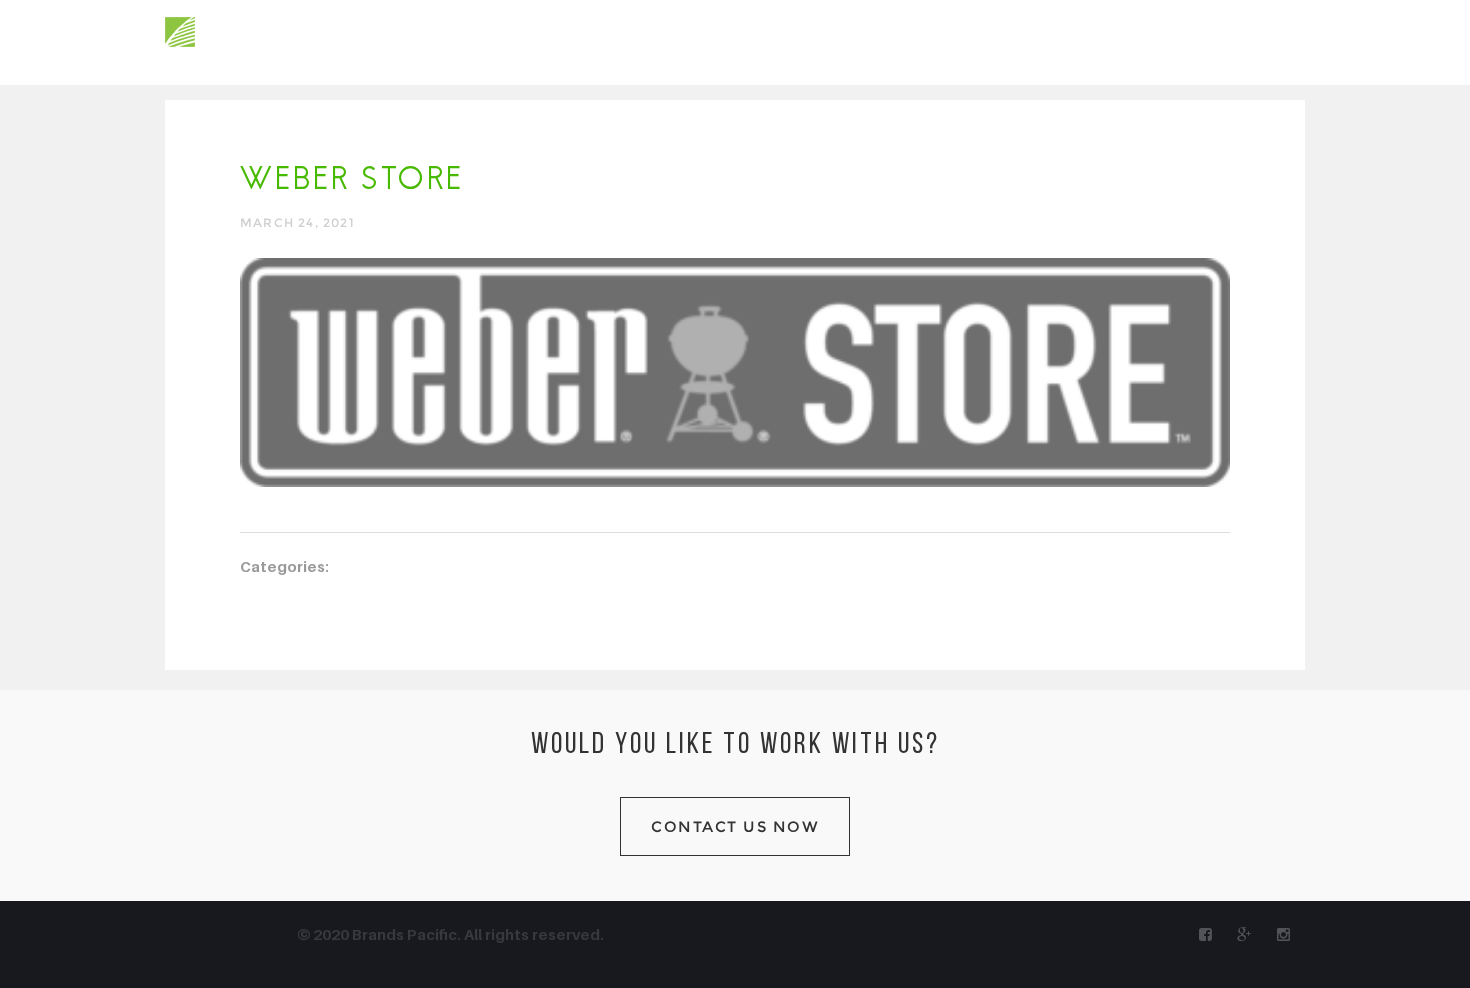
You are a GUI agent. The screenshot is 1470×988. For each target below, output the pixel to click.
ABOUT (360, 40)
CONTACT (655, 40)
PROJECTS (556, 40)
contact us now (735, 826)
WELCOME (271, 40)
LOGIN (1282, 40)
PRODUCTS (451, 40)
